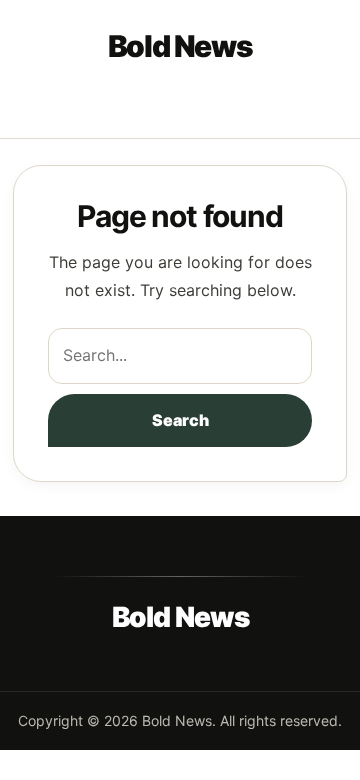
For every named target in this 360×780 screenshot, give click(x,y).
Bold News (180, 46)
